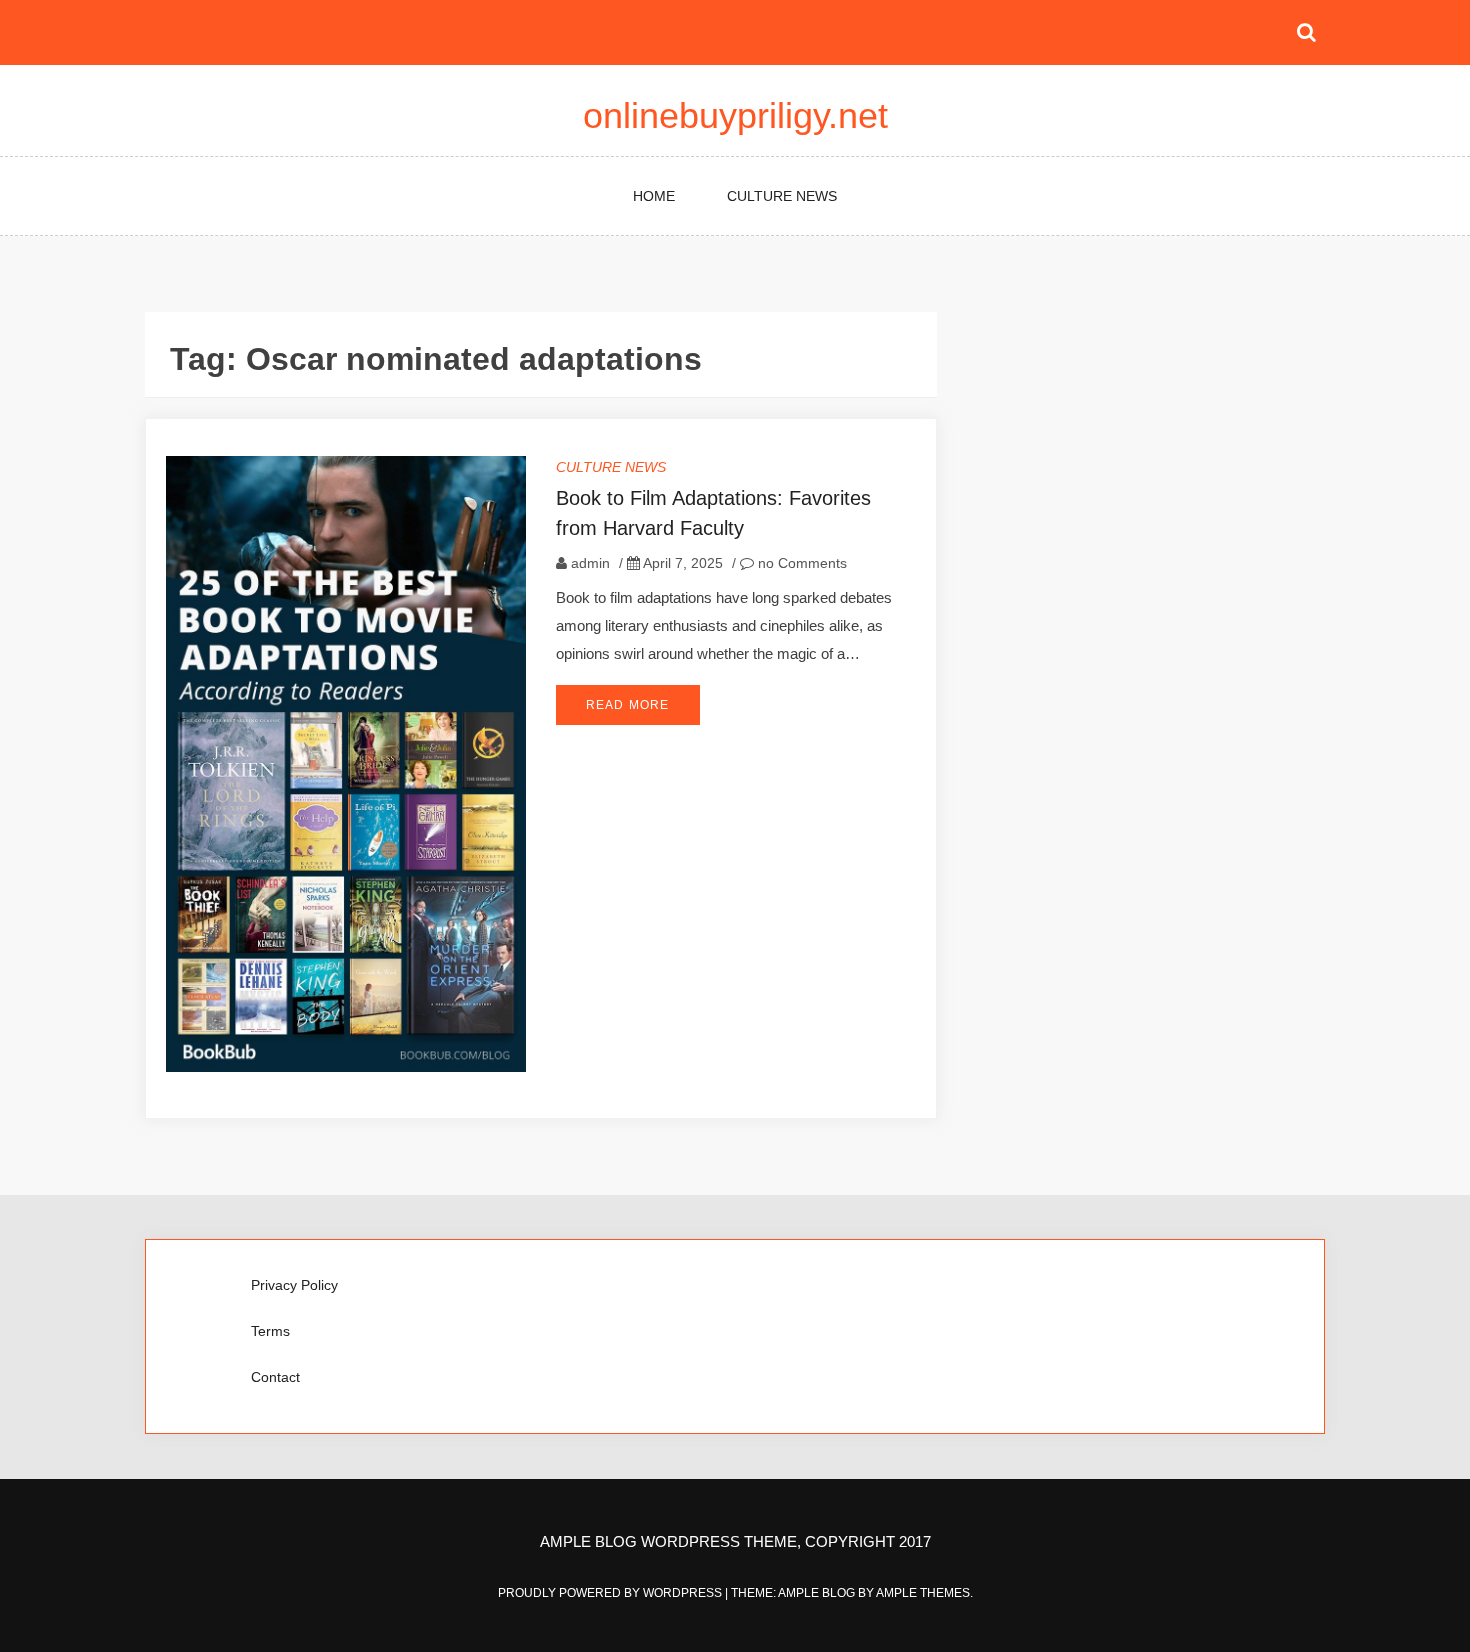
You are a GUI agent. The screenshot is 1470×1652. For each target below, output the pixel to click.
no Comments (800, 563)
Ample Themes (923, 1593)
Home (654, 196)
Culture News (782, 196)
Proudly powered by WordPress (611, 1593)
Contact (275, 1377)
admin (590, 563)
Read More (628, 705)
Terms (270, 1331)
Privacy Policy (294, 1285)
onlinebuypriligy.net (735, 115)
